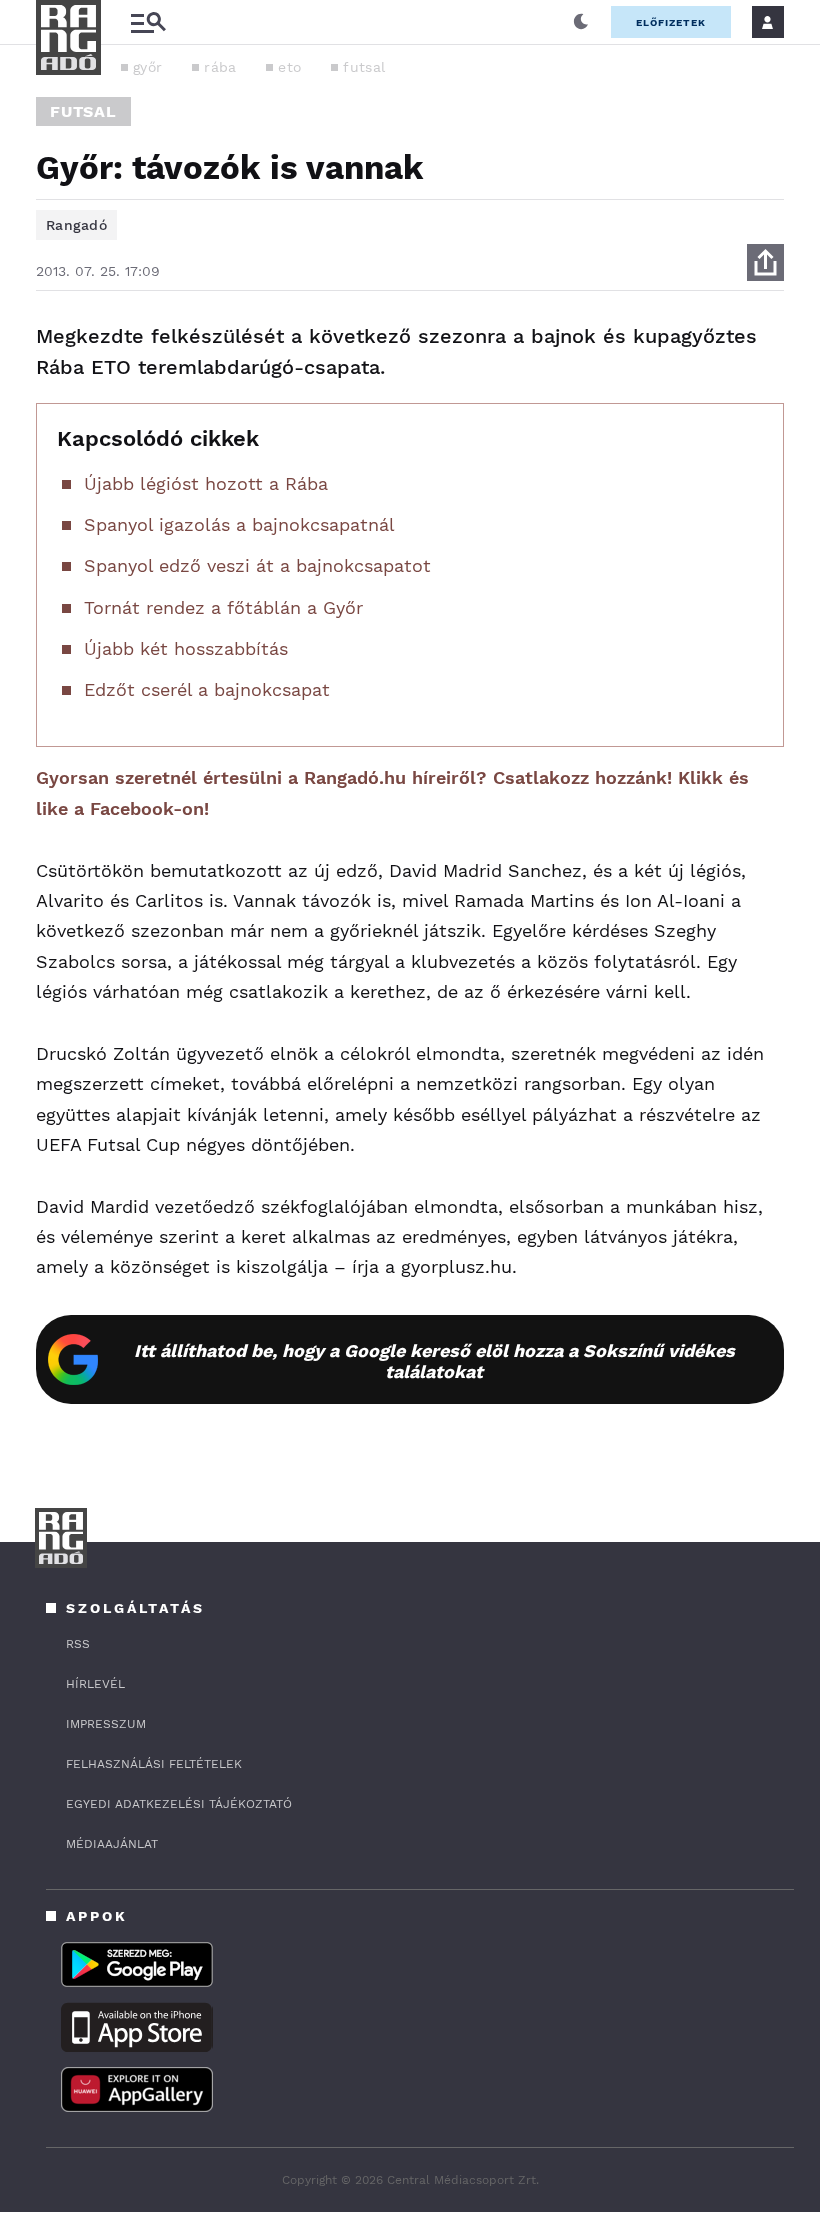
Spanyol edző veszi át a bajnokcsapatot (257, 565)
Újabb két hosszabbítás (186, 648)
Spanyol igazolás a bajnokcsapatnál (239, 524)
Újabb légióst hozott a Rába (206, 483)
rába (220, 67)
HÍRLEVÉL (95, 1684)
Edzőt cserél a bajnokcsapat (207, 689)
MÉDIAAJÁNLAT (112, 1844)
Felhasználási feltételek (154, 1764)
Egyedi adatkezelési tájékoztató (179, 1804)
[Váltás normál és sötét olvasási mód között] (581, 22)
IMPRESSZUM (106, 1724)
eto (289, 67)
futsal (364, 67)
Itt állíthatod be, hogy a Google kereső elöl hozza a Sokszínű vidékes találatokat (434, 1361)
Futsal (83, 111)
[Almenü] (148, 22)
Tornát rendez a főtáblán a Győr (223, 607)
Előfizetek (671, 22)
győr (147, 67)
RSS (78, 1644)
